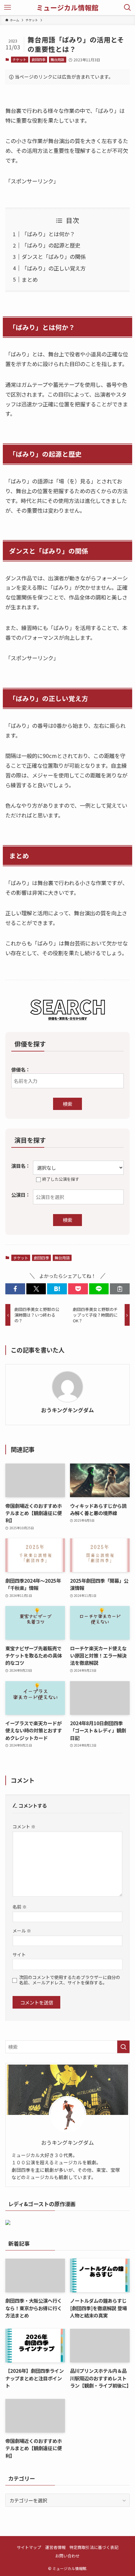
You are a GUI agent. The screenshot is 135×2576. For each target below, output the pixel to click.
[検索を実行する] (123, 2047)
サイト (19, 1954)
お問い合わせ (67, 2556)
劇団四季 (39, 59)
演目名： (21, 1166)
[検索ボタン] (127, 8)
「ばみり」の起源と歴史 (51, 245)
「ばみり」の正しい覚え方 (54, 268)
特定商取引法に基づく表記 (94, 2547)
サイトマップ (29, 2547)
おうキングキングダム (67, 1410)
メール (22, 1931)
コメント (24, 1826)
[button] (15, 1289)
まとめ (30, 279)
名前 (20, 1907)
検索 (67, 1104)
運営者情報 (55, 2547)
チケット (19, 59)
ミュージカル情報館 (67, 8)
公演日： (21, 1195)
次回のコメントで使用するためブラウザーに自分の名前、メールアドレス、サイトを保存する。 (70, 1980)
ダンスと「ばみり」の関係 (54, 256)
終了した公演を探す (61, 1179)
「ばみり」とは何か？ (48, 234)
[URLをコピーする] (120, 1289)
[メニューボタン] (8, 8)
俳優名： (21, 1069)
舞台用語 (57, 59)
